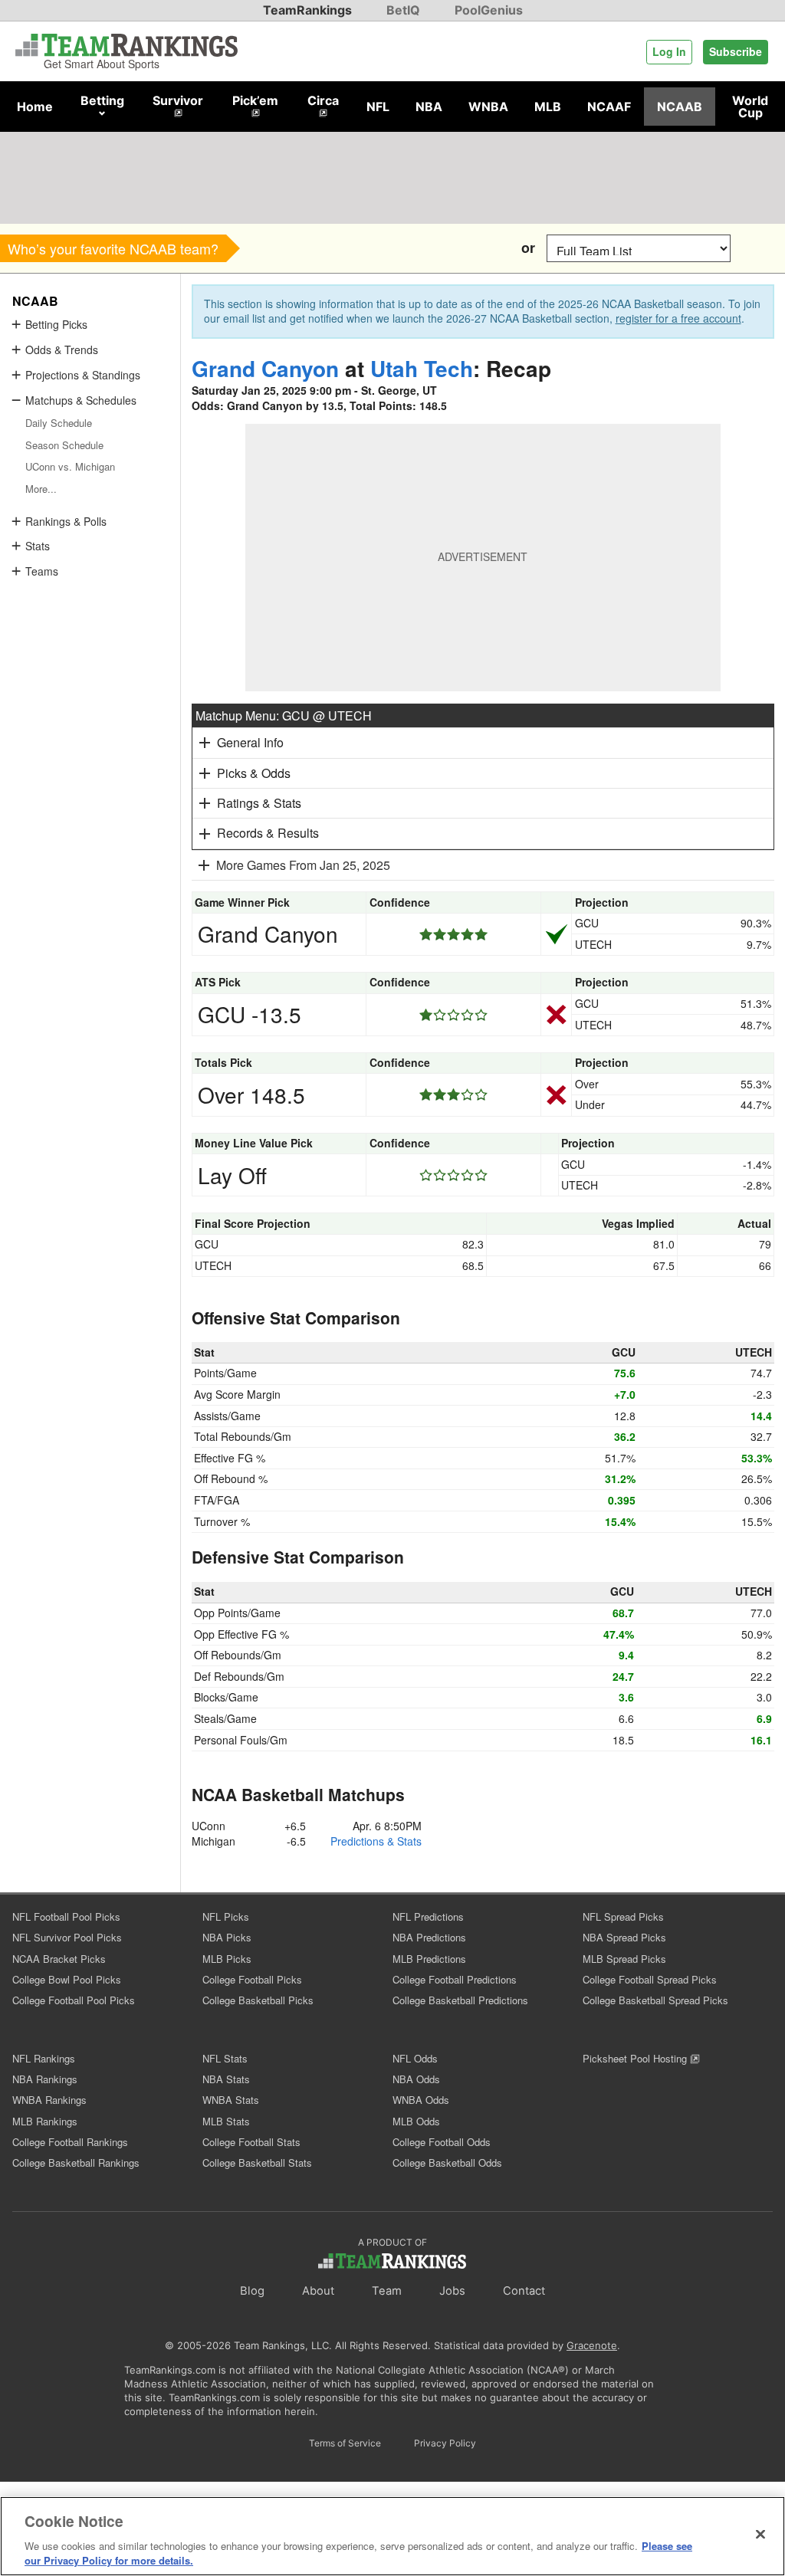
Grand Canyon (265, 368)
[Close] (760, 2535)
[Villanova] (328, 248)
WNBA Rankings (49, 2100)
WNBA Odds (421, 2100)
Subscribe (736, 51)
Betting (102, 100)
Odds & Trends (62, 349)
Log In (669, 51)
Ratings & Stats (259, 803)
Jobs (452, 2291)
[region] (392, 2536)
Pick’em (255, 100)
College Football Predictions (455, 1979)
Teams (42, 571)
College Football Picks (252, 1979)
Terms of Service (345, 2443)
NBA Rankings (45, 2079)
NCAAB (680, 107)
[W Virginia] (431, 248)
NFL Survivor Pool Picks (67, 1937)
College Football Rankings (70, 2142)
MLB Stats (226, 2121)
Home (35, 107)
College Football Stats (251, 2142)
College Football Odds (442, 2142)
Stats (38, 546)
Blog (252, 2291)
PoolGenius (489, 10)
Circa (323, 100)
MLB (548, 107)
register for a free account (678, 318)
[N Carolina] (362, 248)
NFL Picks (226, 1916)
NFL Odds (415, 2058)
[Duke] (466, 248)
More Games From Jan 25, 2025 (303, 865)
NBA (429, 107)
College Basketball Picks (258, 2000)
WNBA (488, 107)
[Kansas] (293, 248)
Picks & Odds (254, 773)
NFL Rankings (44, 2058)
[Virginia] (500, 248)
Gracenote (592, 2345)
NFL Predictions (428, 1916)
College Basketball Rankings (76, 2163)
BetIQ (403, 10)
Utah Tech (422, 368)
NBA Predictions (429, 1937)
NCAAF (609, 107)
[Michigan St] (259, 248)
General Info (250, 742)
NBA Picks (227, 1937)
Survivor (178, 100)
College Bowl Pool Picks (67, 1979)
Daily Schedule (59, 423)
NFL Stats (225, 2058)
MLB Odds (416, 2121)
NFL (378, 107)
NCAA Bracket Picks (59, 1959)
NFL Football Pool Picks (66, 1916)
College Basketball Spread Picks (655, 2000)
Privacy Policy (445, 2443)
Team (387, 2291)
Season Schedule (64, 445)
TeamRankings (307, 10)
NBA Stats (226, 2079)
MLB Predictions (429, 1959)
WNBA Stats (231, 2100)
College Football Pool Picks (74, 2000)
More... (41, 489)
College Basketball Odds (447, 2163)
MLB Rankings (45, 2121)
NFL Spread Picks (623, 1916)
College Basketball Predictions (460, 2000)
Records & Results (268, 833)
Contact (524, 2291)
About (318, 2291)
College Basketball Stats (257, 2163)
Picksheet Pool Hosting (636, 2058)
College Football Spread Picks (650, 1979)
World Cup (750, 107)
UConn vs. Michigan (70, 466)
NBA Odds (416, 2079)
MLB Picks (227, 1959)
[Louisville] (397, 248)
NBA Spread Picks (624, 1937)
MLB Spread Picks (624, 1959)
